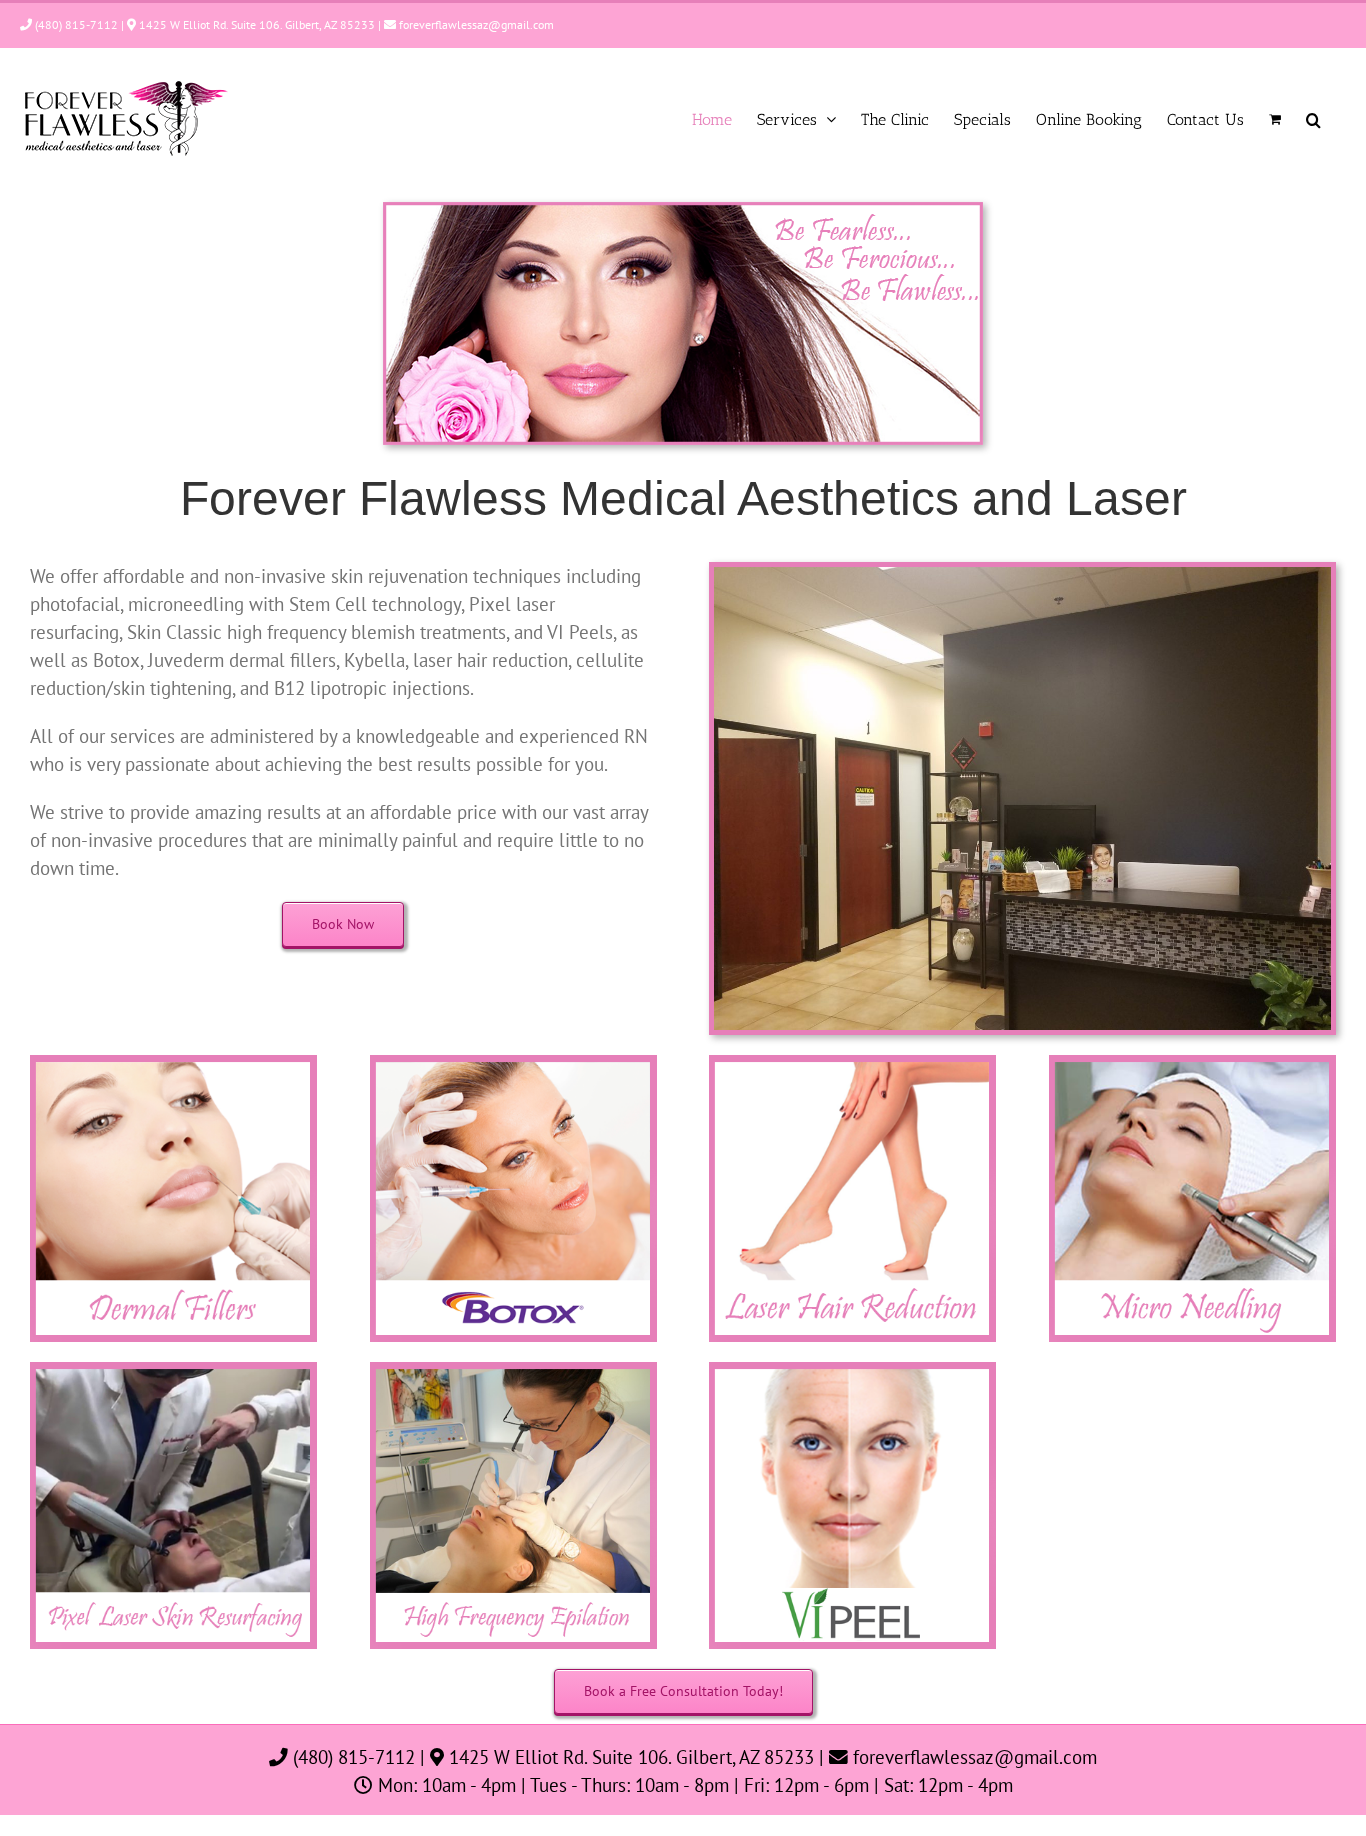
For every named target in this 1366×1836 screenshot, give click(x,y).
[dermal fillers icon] (173, 1063)
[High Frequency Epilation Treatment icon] (513, 1370)
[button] (1313, 119)
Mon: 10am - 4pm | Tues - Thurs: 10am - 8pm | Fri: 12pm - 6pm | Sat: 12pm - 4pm (693, 1785)
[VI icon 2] (852, 1370)
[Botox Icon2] (513, 1063)
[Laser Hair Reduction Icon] (852, 1063)
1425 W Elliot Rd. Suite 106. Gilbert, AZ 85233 (255, 24)
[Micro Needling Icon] (1192, 1063)
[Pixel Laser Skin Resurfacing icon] (173, 1370)
